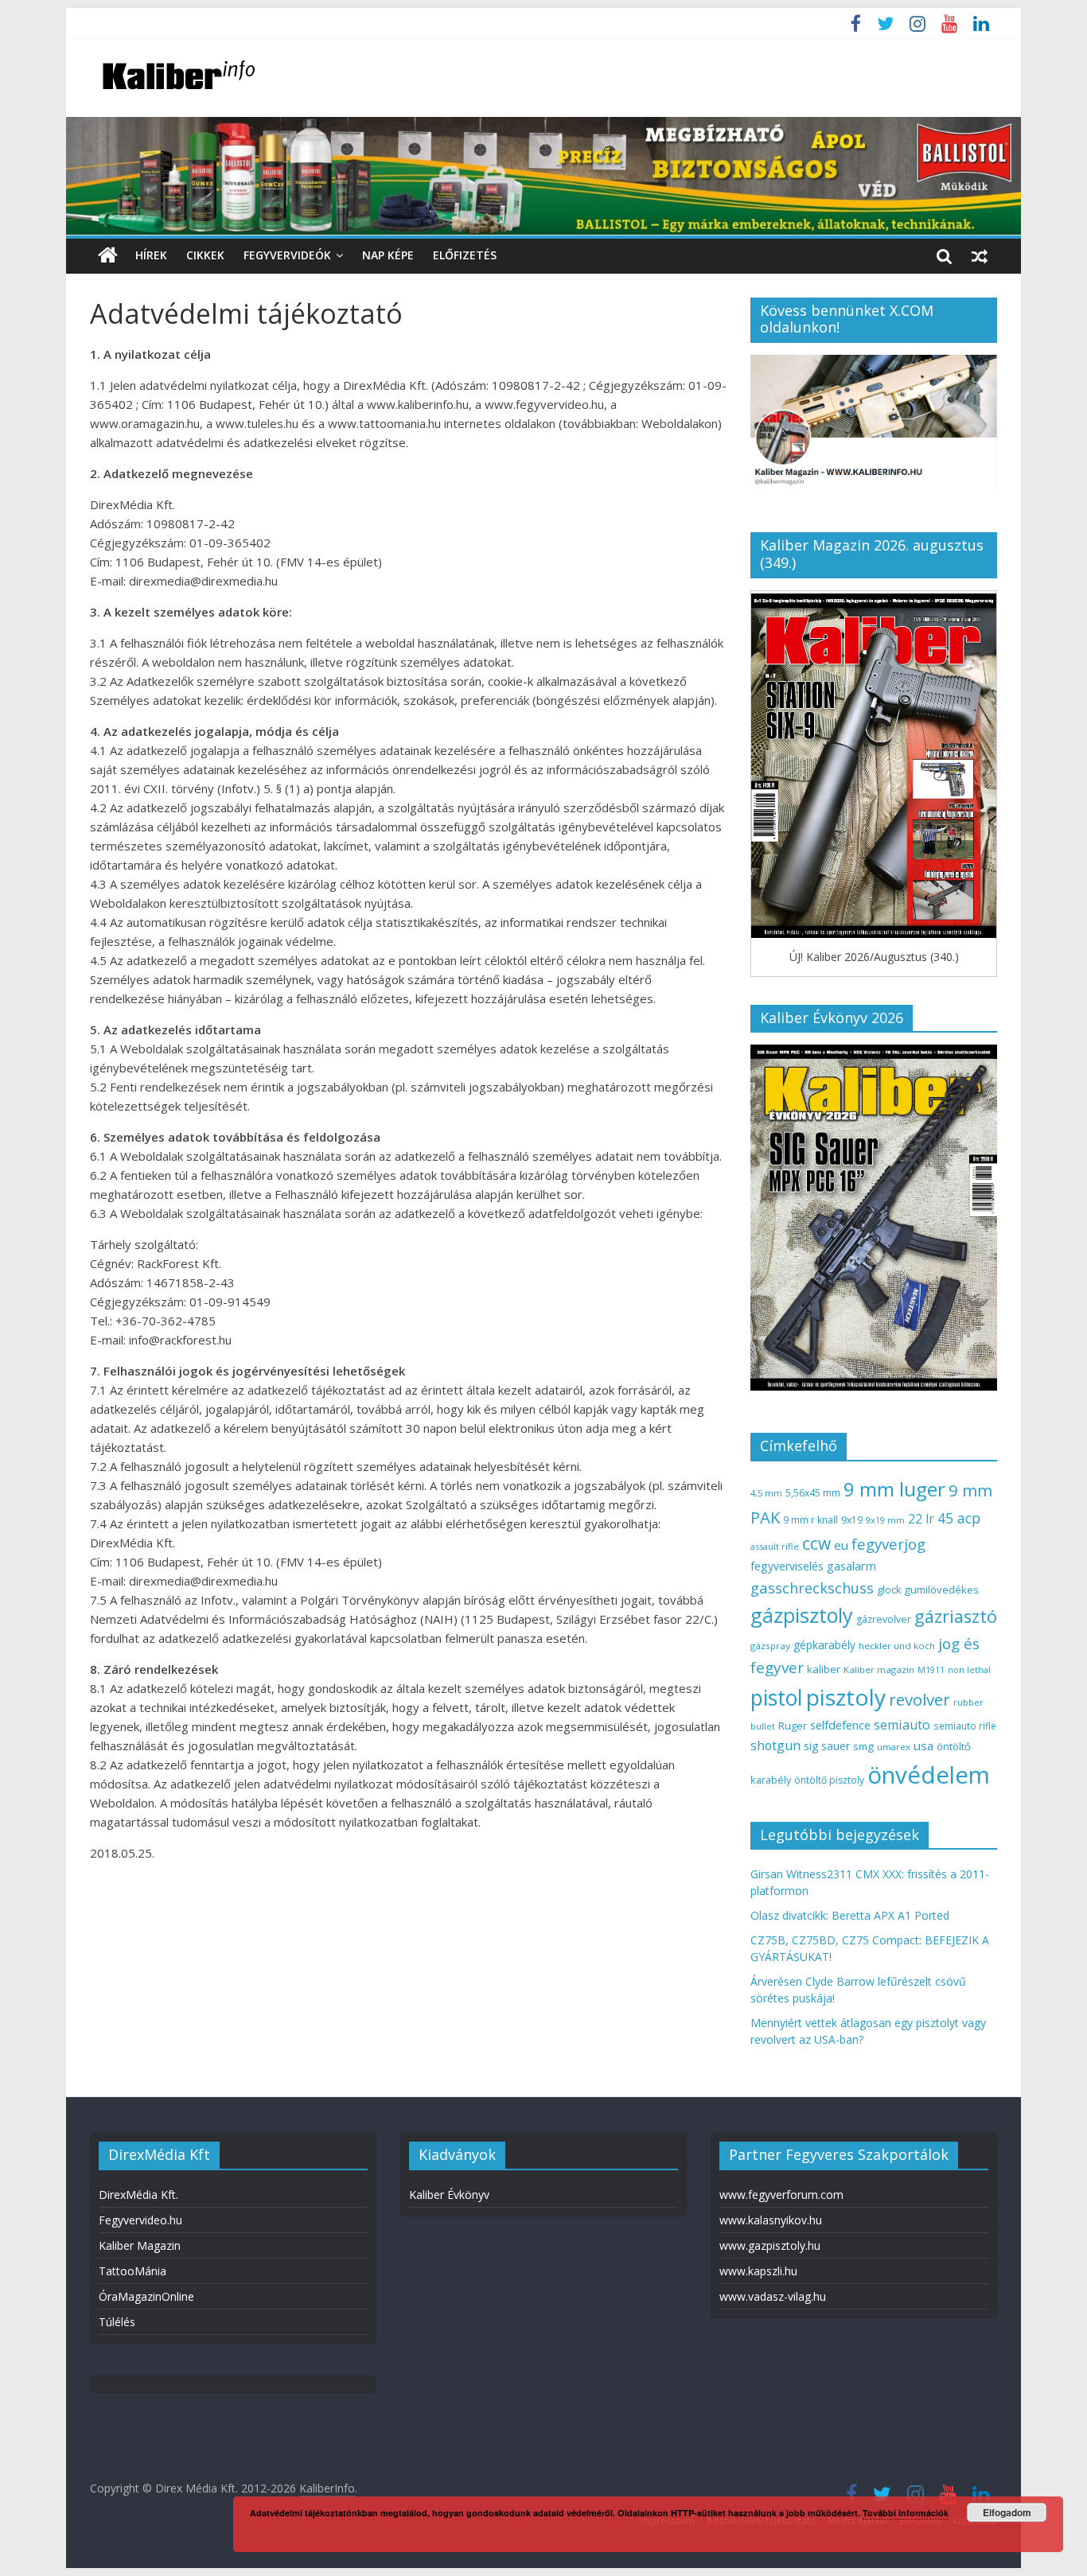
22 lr (921, 1519)
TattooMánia (132, 2271)
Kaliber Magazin (140, 2245)
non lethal (969, 1669)
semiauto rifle (965, 1726)
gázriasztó (956, 1616)
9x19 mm (885, 1520)
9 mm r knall (810, 1520)
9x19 (852, 1520)
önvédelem (929, 1775)
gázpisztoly (802, 1615)
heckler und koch (897, 1646)
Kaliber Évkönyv (449, 2195)
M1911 (931, 1670)
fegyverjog (888, 1544)
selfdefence (840, 1725)
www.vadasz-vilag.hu (773, 2296)
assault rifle (775, 1546)
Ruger (793, 1726)
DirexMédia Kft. (138, 2195)
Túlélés (117, 2322)
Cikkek (205, 255)
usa (923, 1745)
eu (841, 1545)
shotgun (775, 1745)
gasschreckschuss (812, 1588)
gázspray (770, 1646)
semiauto (902, 1725)
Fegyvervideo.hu (140, 2220)
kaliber (824, 1669)
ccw (816, 1543)
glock (889, 1590)
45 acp (959, 1518)
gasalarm (851, 1566)
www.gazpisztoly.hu (770, 2245)
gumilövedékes (941, 1590)
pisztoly (846, 1697)
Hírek (151, 255)
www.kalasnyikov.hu (771, 2220)
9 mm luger (894, 1489)
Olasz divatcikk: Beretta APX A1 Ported (850, 1915)
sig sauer (827, 1746)
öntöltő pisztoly (829, 1780)
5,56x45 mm (813, 1493)
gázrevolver (884, 1619)
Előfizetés (465, 255)
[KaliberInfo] (108, 256)
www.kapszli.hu (758, 2271)
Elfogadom (1007, 2512)
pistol (777, 1698)
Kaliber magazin (879, 1669)
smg (863, 1746)
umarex (894, 1747)
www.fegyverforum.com (781, 2195)
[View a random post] (980, 255)
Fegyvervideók (287, 255)
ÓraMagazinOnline (146, 2296)
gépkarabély (824, 1645)
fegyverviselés (787, 1566)
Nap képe (388, 255)
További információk (906, 2513)
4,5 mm (766, 1493)
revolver (919, 1699)
